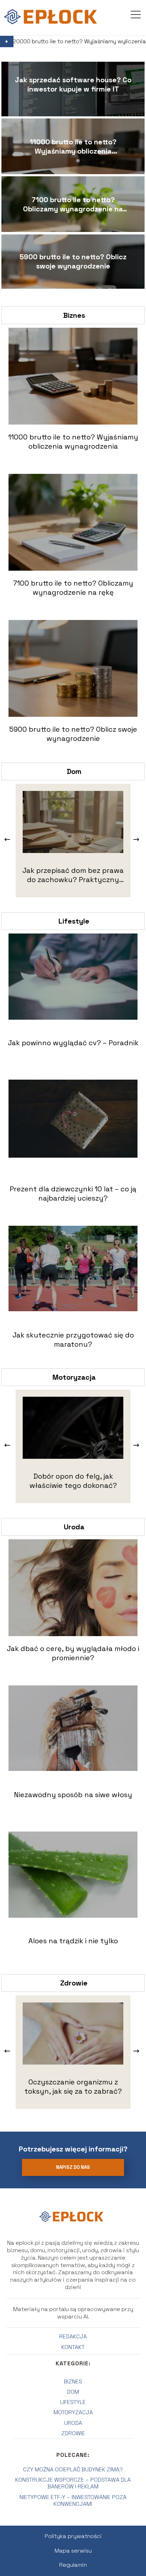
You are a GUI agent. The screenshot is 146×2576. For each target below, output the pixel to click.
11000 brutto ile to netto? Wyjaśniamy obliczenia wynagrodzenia (73, 146)
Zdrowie (74, 1983)
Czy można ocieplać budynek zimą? (73, 2469)
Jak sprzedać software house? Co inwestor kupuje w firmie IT (73, 84)
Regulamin (73, 2565)
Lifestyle (74, 921)
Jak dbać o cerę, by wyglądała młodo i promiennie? (73, 1653)
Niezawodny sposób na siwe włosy (73, 1795)
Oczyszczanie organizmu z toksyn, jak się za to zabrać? (73, 2087)
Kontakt (73, 2347)
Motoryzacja (74, 1377)
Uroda (74, 1527)
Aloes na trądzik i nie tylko (73, 1941)
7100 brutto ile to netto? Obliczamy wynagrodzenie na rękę (73, 204)
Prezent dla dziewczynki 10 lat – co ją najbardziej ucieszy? (73, 1193)
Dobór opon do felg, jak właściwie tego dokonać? (73, 1481)
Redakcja (73, 2336)
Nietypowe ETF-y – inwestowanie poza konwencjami (73, 2500)
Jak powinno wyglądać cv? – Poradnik (73, 1043)
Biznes (74, 315)
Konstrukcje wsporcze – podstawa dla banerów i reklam (73, 2483)
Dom (74, 771)
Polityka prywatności (73, 2536)
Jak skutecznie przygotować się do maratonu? (73, 1340)
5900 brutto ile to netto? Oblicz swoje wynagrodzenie (73, 261)
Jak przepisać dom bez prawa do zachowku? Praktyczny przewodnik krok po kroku (73, 875)
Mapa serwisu (73, 2551)
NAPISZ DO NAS (73, 2167)
